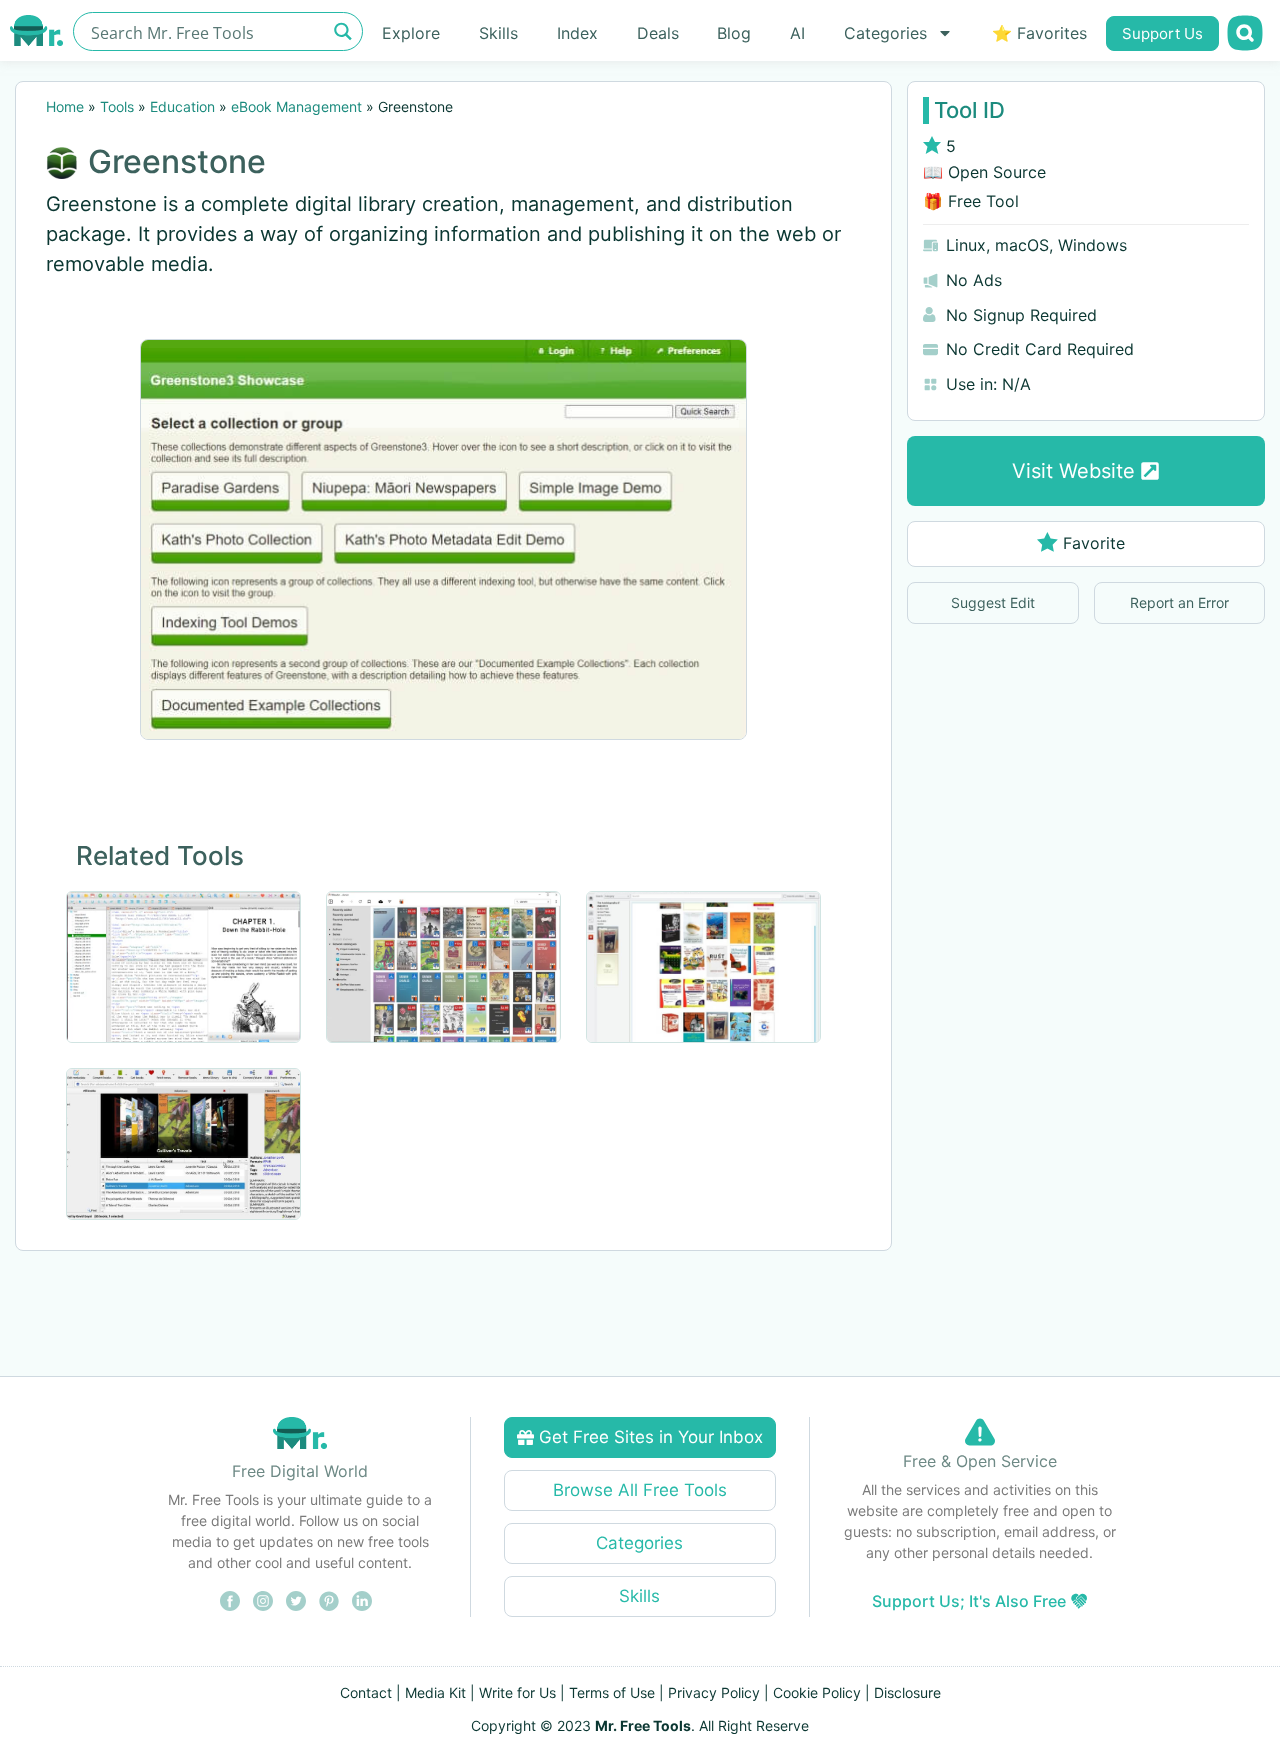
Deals (658, 33)
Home (65, 106)
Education (182, 106)
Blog (734, 33)
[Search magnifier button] (343, 31)
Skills (498, 33)
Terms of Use (612, 1692)
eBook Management (296, 106)
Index (577, 33)
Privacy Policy (714, 1692)
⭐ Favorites (1039, 33)
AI (797, 33)
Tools (117, 106)
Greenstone (177, 161)
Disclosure (907, 1692)
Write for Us (517, 1692)
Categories (885, 33)
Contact (366, 1692)
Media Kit (435, 1692)
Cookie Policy (817, 1692)
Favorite (1094, 543)
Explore (411, 33)
